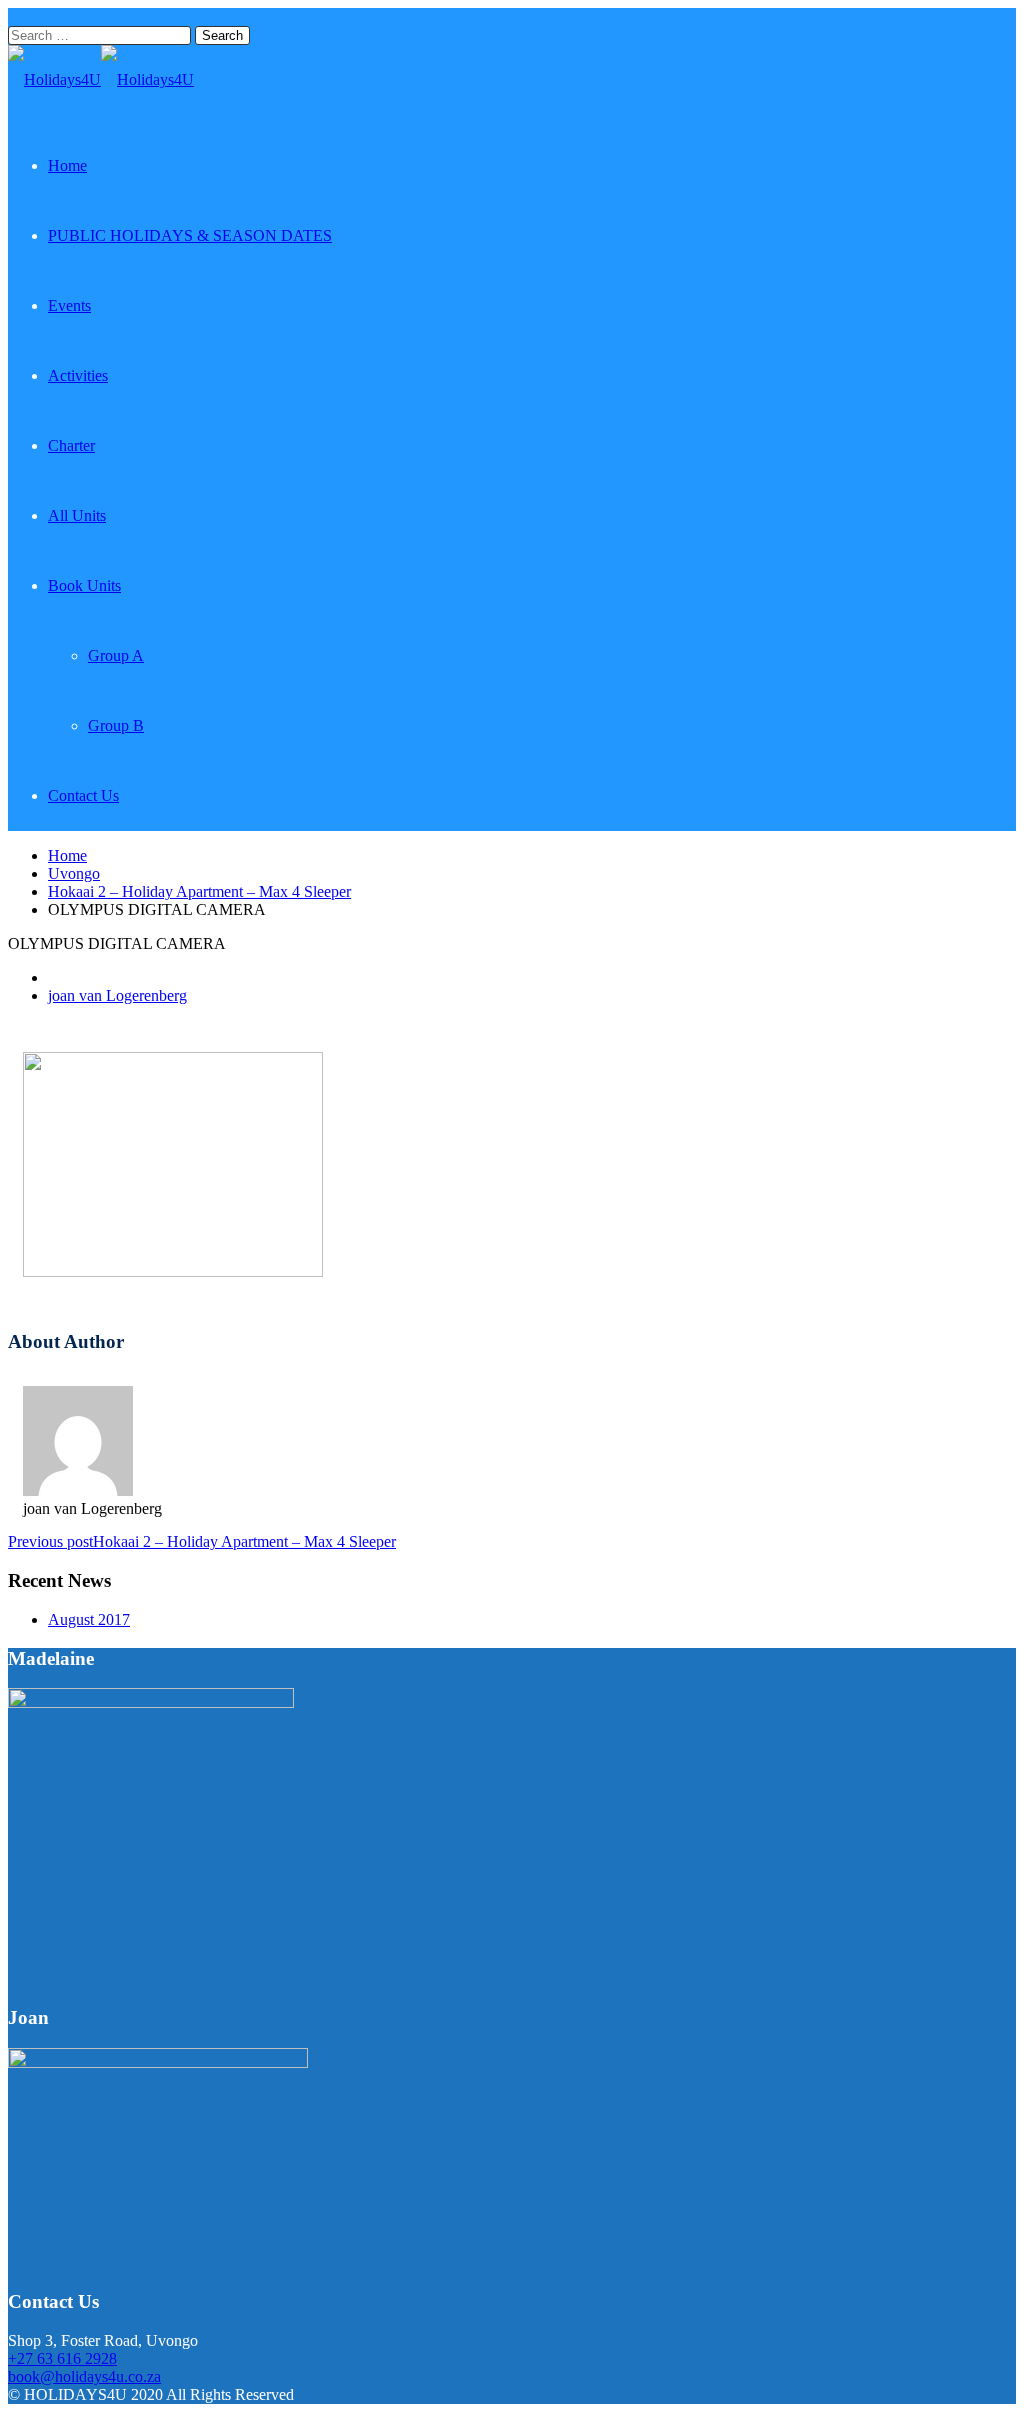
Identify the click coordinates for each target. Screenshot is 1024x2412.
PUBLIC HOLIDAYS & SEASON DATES (190, 235)
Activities (78, 375)
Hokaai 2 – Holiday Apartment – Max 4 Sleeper (199, 891)
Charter (71, 445)
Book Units (84, 585)
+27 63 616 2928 (62, 2358)
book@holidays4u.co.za (84, 2376)
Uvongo (74, 873)
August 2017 (89, 1619)
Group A (116, 655)
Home (67, 165)
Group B (116, 725)
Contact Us (83, 795)
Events (69, 305)
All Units (77, 515)
